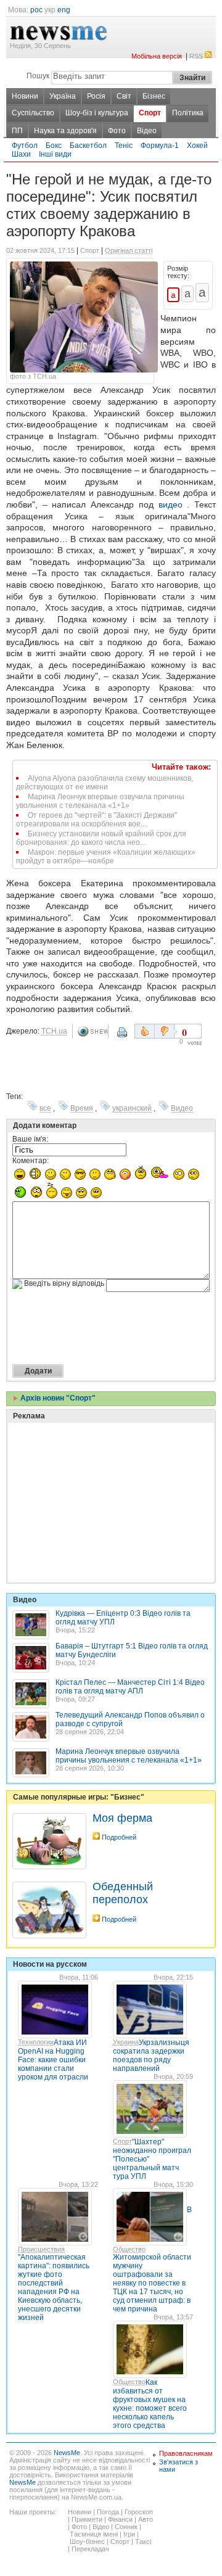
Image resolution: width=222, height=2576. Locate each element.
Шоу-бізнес (87, 2541)
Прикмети (87, 2519)
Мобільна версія (157, 56)
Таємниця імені (94, 2534)
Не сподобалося (166, 1031)
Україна (63, 96)
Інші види (55, 154)
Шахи (21, 154)
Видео (182, 1108)
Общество (129, 2249)
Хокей (197, 146)
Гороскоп (139, 2512)
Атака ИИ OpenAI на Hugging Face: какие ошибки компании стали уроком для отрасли (53, 2060)
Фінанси (120, 2519)
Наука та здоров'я (65, 131)
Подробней (119, 1837)
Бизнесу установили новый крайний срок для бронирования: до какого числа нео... (101, 838)
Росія (96, 96)
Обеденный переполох (123, 1893)
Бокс (54, 146)
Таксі (143, 2541)
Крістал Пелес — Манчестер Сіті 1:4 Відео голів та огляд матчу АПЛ (130, 1687)
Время (82, 1108)
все (45, 1108)
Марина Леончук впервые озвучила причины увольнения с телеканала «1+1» (100, 801)
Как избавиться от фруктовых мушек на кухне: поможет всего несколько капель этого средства (150, 2404)
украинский (132, 1108)
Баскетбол (88, 146)
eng (64, 10)
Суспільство (33, 113)
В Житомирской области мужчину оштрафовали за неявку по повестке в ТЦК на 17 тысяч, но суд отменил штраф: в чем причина (152, 2259)
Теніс (124, 146)
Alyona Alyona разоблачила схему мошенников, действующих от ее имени (105, 783)
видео (171, 504)
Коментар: (31, 1161)
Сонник (126, 2527)
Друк (123, 1037)
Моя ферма (122, 1818)
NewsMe (67, 2453)
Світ (124, 96)
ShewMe (92, 1031)
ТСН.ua (54, 1031)
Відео (147, 131)
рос (36, 10)
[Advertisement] (105, 1471)
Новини (25, 96)
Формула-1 (160, 146)
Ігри (129, 2534)
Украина (126, 2042)
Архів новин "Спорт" (57, 1398)
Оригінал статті (129, 250)
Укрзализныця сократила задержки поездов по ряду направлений (151, 2055)
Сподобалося (145, 1031)
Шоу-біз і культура (97, 113)
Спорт (150, 113)
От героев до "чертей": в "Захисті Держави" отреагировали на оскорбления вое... (97, 820)
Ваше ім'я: (30, 1139)
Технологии (36, 2042)
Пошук (38, 76)
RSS (196, 56)
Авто (146, 2519)
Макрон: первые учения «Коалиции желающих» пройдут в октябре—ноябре (106, 857)
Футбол (25, 146)
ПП (17, 131)
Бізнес (154, 96)
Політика (188, 113)
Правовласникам (186, 2453)
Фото (117, 131)
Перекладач (90, 2549)
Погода (108, 2512)
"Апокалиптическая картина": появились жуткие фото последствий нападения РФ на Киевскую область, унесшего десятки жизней (54, 2287)
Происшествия (41, 2249)
